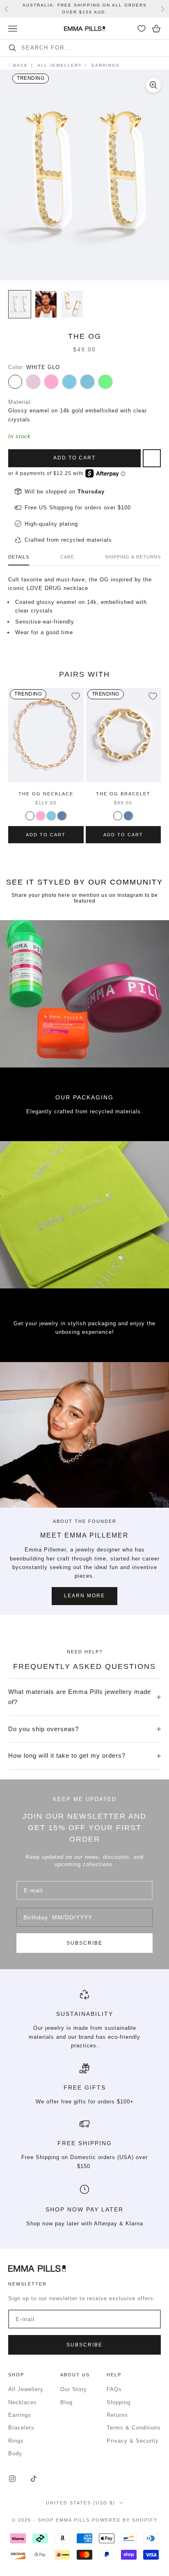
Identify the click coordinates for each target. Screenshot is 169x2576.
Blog (66, 2402)
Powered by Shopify (125, 2520)
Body (15, 2453)
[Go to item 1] (20, 304)
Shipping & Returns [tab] (133, 557)
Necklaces (23, 2402)
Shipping (119, 2402)
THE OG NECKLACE (46, 794)
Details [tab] (19, 557)
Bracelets (21, 2428)
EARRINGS (106, 65)
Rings (16, 2441)
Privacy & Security (133, 2441)
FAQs (114, 2389)
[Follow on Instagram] (12, 2479)
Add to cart (74, 458)
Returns (117, 2415)
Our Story (74, 2389)
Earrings (20, 2415)
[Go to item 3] (72, 304)
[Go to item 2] (46, 304)
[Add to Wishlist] (75, 696)
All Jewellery (60, 65)
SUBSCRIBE (84, 1943)
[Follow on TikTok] (34, 2479)
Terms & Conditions (134, 2428)
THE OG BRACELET (123, 794)
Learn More (84, 1596)
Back (21, 65)
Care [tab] (67, 557)
